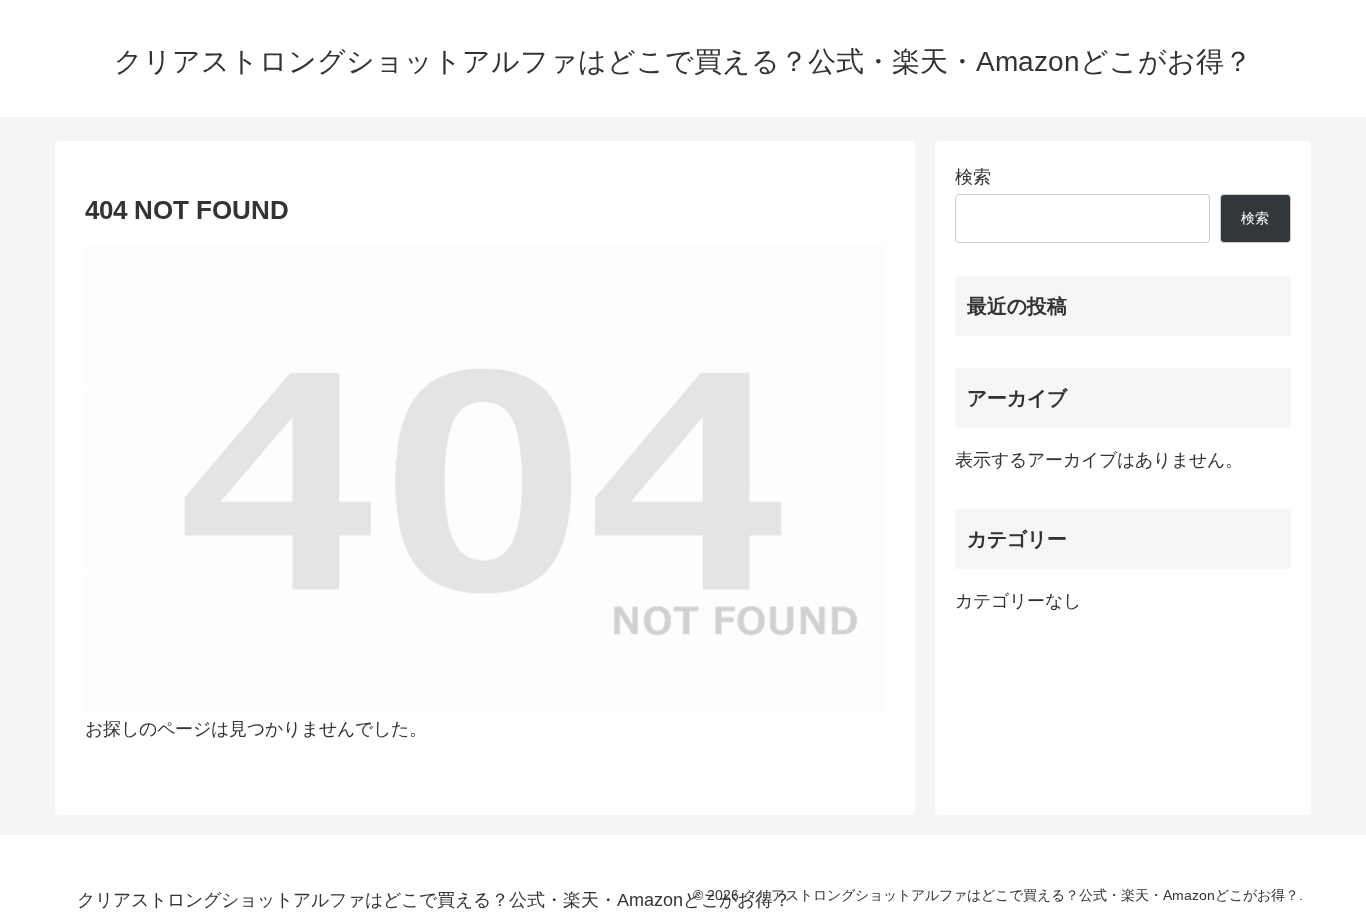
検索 (973, 177)
